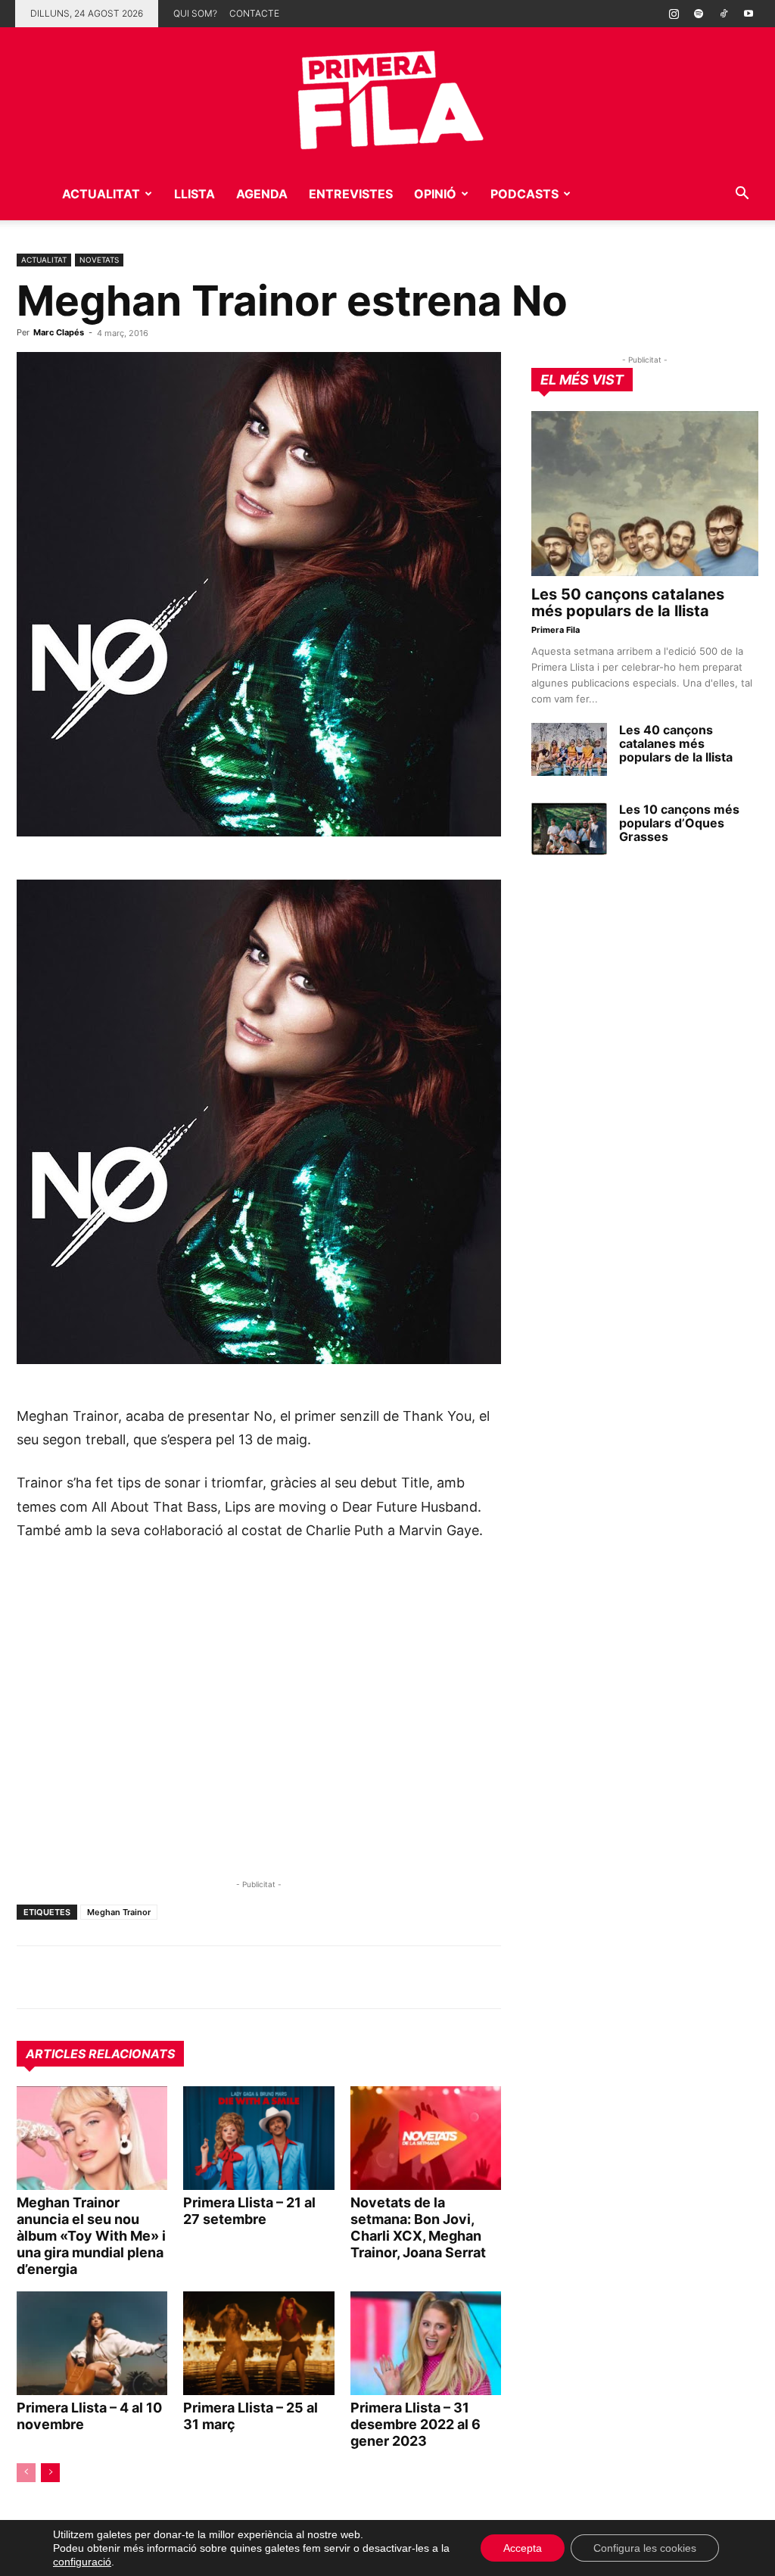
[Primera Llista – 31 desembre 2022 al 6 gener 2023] (426, 2343)
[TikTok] (724, 14)
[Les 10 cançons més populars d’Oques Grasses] (569, 829)
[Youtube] (749, 14)
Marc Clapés (59, 332)
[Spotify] (699, 14)
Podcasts (524, 194)
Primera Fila (556, 630)
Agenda (262, 194)
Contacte (254, 13)
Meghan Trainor (119, 1912)
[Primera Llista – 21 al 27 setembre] (258, 2138)
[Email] (171, 1977)
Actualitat (101, 194)
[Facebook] (136, 1977)
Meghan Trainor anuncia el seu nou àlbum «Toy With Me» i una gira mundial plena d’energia (91, 2236)
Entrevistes (351, 194)
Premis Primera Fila (128, 247)
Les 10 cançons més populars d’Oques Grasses (679, 823)
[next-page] (50, 2473)
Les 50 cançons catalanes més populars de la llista (628, 603)
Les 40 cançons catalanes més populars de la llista (676, 743)
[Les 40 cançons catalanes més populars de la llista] (569, 749)
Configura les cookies (645, 2548)
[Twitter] (101, 1977)
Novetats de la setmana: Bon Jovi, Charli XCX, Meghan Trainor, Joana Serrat (418, 2227)
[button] (742, 195)
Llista (195, 194)
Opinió (435, 194)
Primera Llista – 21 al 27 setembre (249, 2211)
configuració (82, 2562)
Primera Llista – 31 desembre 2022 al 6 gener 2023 (416, 2424)
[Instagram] (674, 14)
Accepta (523, 2548)
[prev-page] (26, 2473)
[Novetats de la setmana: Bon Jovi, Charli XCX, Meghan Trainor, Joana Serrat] (426, 2138)
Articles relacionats (100, 2054)
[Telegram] (67, 1977)
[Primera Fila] (387, 97)
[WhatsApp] (32, 1977)
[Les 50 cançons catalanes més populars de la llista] (645, 494)
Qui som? (195, 13)
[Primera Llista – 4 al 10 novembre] (92, 2343)
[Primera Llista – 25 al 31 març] (258, 2343)
